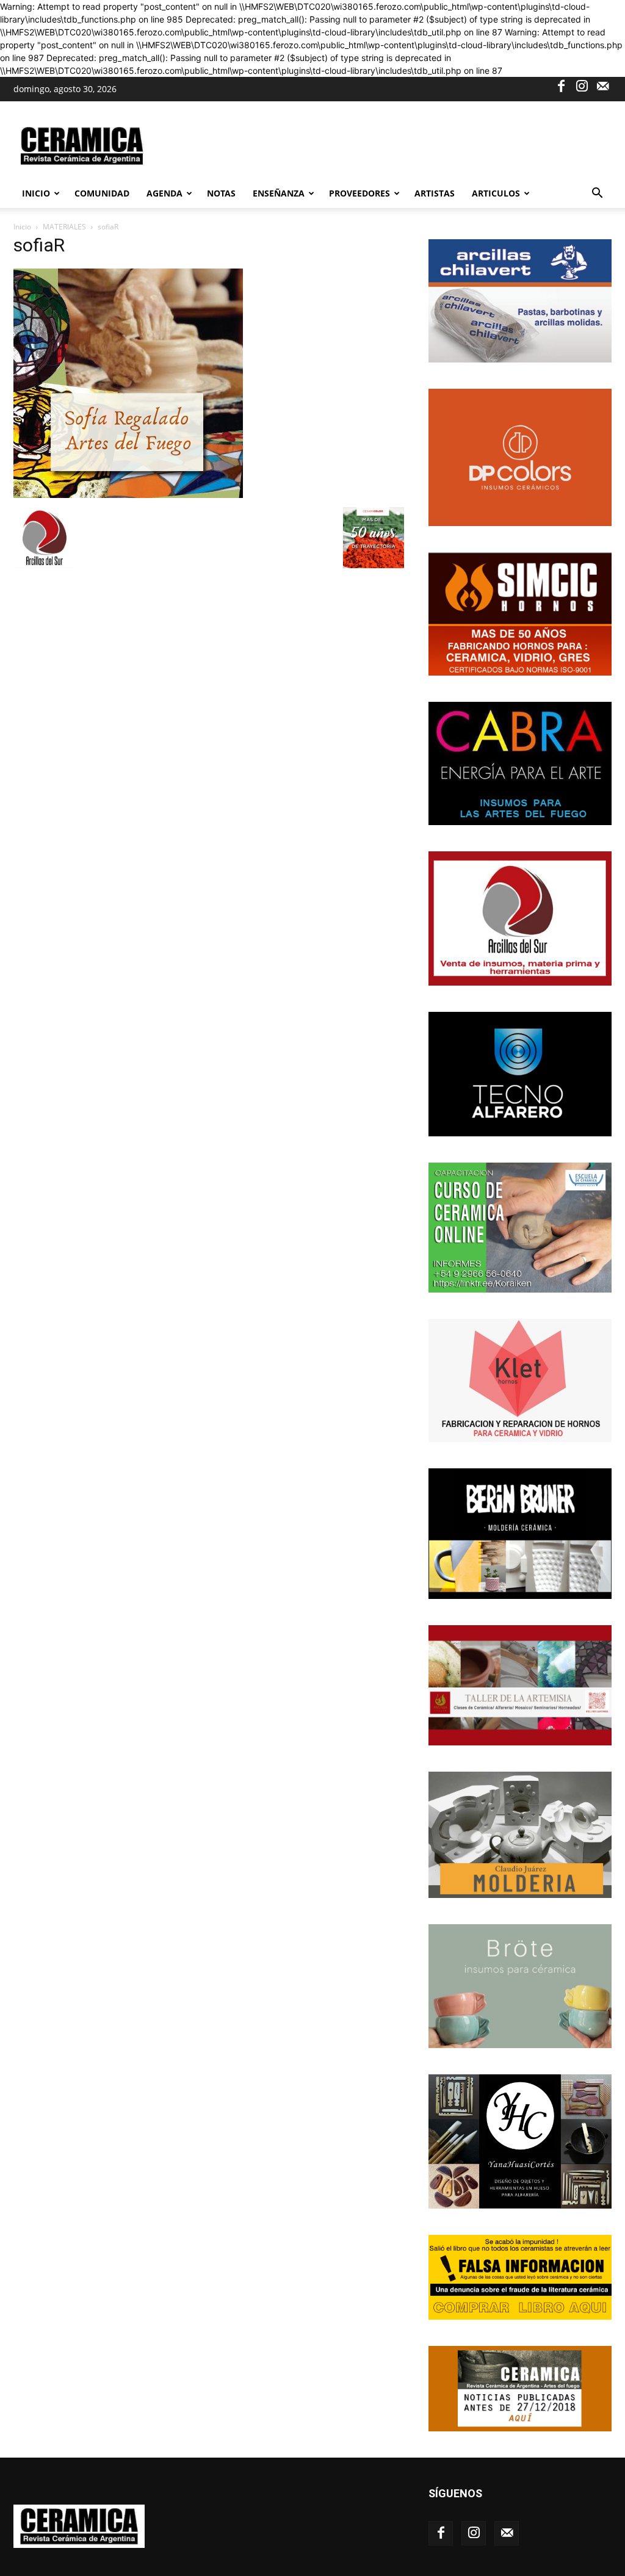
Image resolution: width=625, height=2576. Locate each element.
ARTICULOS (496, 193)
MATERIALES (64, 227)
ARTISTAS (435, 193)
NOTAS (221, 193)
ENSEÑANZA (279, 193)
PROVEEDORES (359, 193)
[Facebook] (561, 85)
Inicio (36, 193)
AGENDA (164, 193)
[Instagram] (582, 85)
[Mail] (602, 85)
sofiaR (39, 245)
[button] (597, 194)
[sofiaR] (128, 495)
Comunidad (102, 193)
